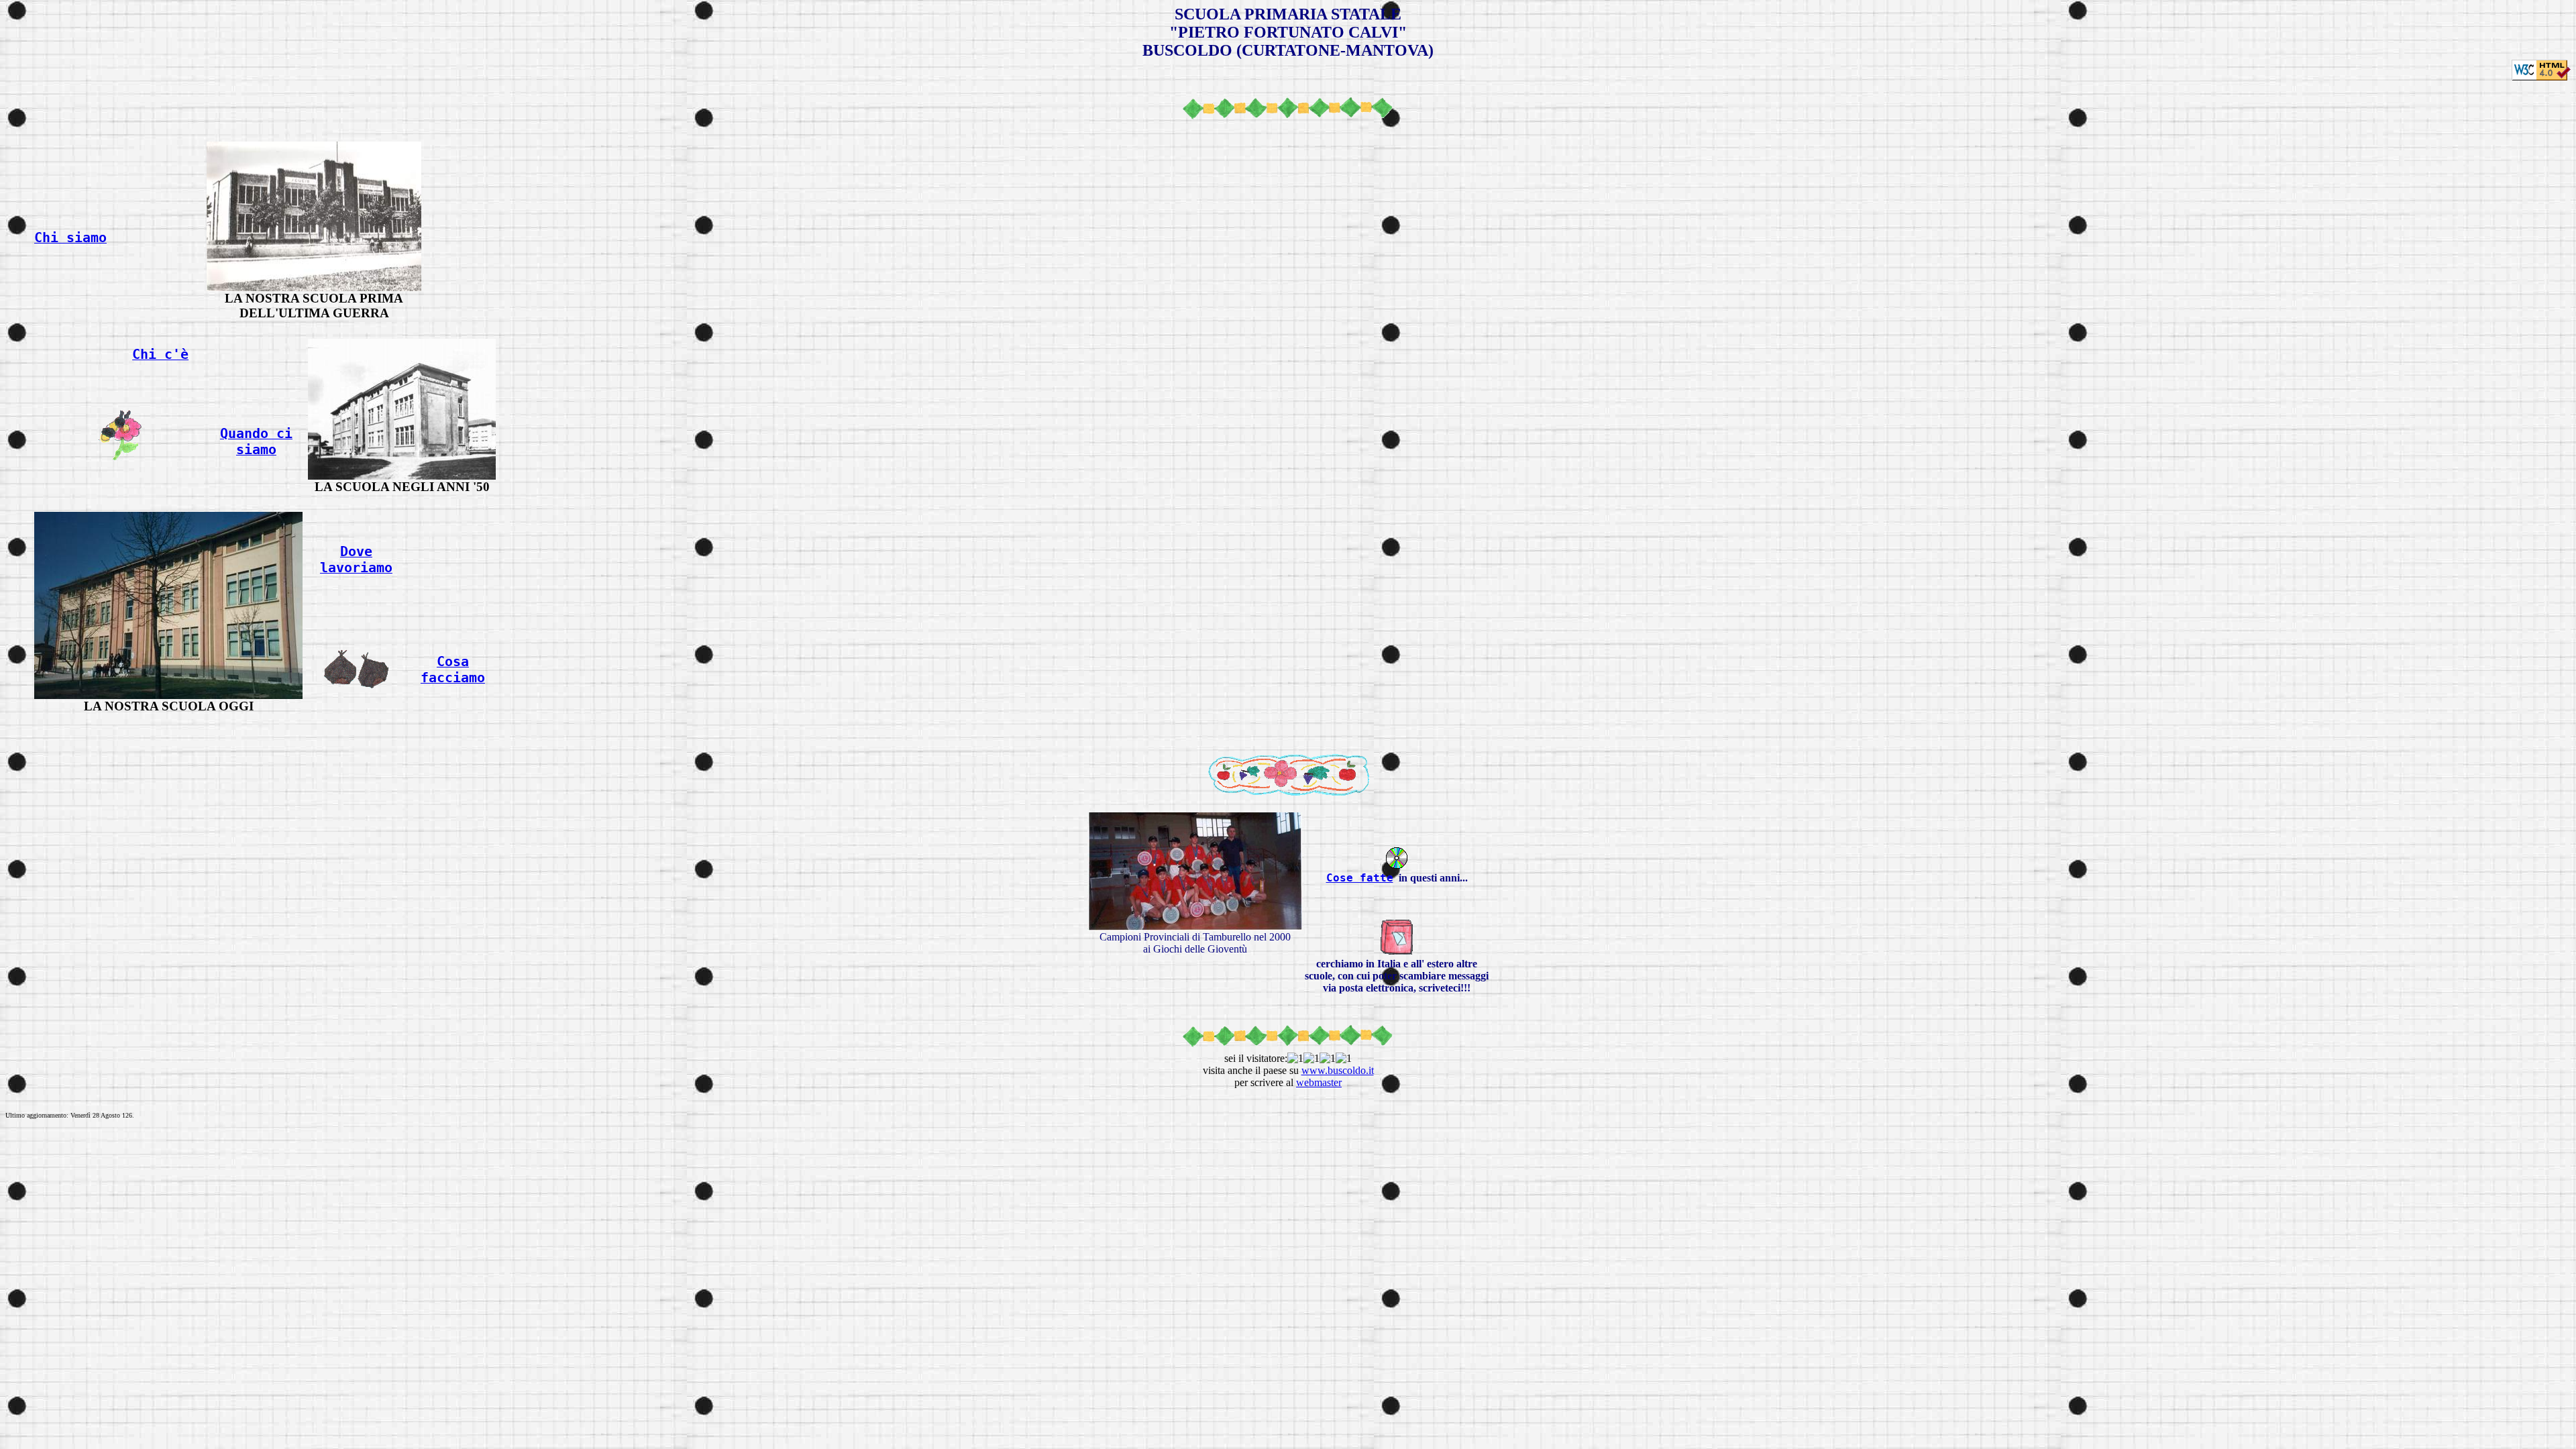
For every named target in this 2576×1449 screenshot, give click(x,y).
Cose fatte (1360, 878)
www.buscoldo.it (1338, 1070)
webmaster (1319, 1082)
